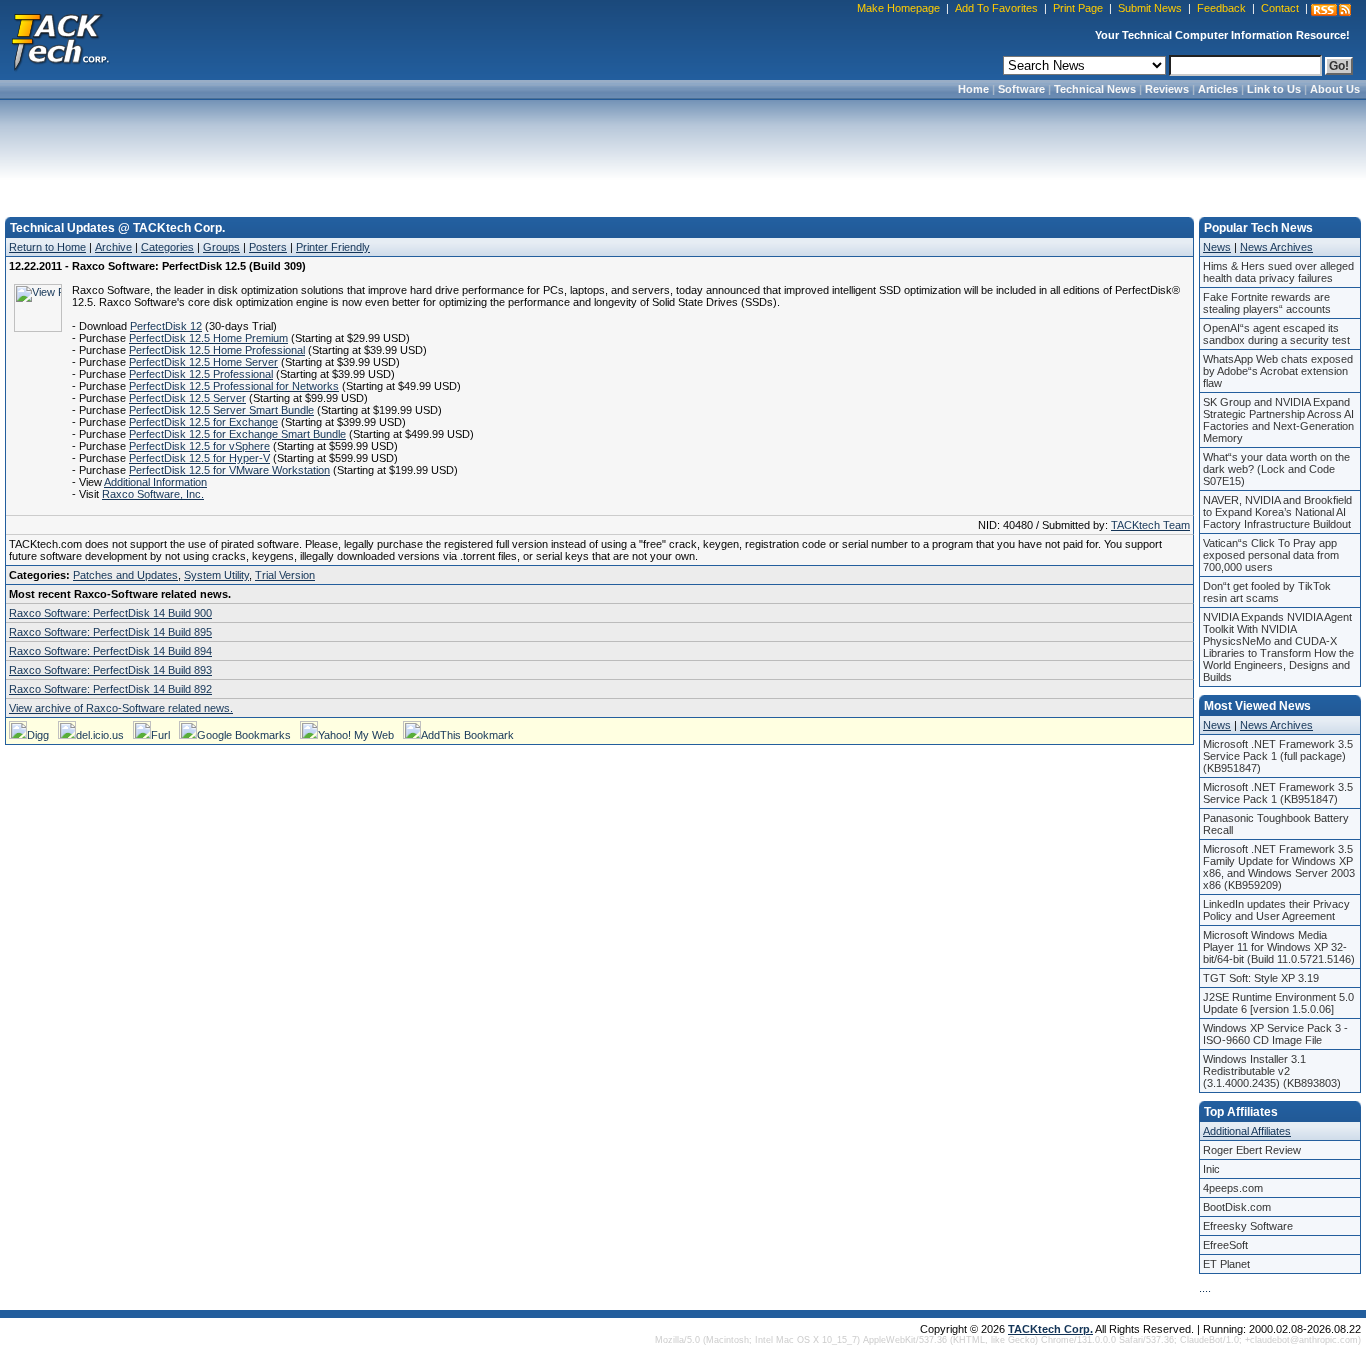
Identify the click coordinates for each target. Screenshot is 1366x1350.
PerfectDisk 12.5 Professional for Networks (234, 386)
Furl (160, 735)
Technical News (1095, 89)
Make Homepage (898, 8)
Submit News (1150, 8)
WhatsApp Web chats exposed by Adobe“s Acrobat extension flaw (1278, 371)
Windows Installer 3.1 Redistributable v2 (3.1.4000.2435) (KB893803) (1272, 1071)
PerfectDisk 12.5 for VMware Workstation (229, 470)
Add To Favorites (996, 8)
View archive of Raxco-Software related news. (121, 708)
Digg (38, 735)
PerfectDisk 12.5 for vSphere (199, 446)
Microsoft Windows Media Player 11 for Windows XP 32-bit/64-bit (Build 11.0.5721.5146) (1279, 947)
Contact (1280, 8)
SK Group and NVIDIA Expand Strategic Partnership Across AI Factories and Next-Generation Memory (1278, 420)
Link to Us (1274, 89)
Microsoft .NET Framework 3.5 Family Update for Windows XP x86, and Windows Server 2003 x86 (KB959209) (1279, 867)
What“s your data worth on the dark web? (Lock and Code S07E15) (1276, 469)
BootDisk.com (1237, 1207)
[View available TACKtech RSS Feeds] (1331, 10)
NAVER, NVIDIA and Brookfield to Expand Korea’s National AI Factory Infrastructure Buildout (1277, 512)
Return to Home (47, 247)
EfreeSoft (1225, 1245)
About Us (1335, 89)
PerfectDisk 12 (166, 326)
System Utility (216, 575)
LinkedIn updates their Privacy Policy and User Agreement (1276, 910)
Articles (1218, 89)
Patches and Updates (125, 575)
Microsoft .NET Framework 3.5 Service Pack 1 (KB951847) (1278, 793)
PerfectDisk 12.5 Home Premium (208, 338)
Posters (268, 247)
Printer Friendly (333, 247)
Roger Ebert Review (1252, 1150)
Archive (113, 247)
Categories (167, 247)
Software (1021, 89)
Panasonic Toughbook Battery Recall (1276, 824)
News (1217, 247)
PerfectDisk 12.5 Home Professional (217, 350)
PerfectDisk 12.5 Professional (201, 374)
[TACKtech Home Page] (60, 40)
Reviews (1167, 89)
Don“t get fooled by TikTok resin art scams (1267, 592)
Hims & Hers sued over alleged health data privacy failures (1278, 272)
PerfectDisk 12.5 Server (187, 398)
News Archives (1276, 247)
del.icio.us (100, 735)
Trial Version (285, 575)
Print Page (1078, 8)
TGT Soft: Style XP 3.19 (1261, 978)
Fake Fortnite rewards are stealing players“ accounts (1267, 303)
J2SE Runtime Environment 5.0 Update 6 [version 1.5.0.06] (1278, 1003)
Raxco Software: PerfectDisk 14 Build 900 (110, 613)
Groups (221, 247)
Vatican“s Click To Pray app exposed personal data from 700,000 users (1271, 555)
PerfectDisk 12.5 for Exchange (203, 422)
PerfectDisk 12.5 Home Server (203, 362)
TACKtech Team (1150, 525)
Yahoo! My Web (356, 735)
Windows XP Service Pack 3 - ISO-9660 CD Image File (1275, 1034)
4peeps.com (1233, 1188)
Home (973, 89)
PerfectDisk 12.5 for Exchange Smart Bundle (237, 434)
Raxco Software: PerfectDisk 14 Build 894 (110, 651)
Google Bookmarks (244, 735)
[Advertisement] (683, 152)
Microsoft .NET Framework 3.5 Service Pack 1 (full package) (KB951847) (1278, 756)
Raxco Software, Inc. (153, 494)
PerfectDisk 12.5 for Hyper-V (199, 458)
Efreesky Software (1248, 1226)
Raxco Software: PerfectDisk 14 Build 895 (110, 632)
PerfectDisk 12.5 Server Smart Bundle (221, 410)
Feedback (1221, 8)
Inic (1211, 1169)
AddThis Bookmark (467, 735)
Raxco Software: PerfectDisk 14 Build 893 (110, 670)
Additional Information (155, 482)
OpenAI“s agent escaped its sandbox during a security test (1276, 334)
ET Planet (1226, 1264)
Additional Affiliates (1247, 1131)
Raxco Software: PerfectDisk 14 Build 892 (110, 689)
